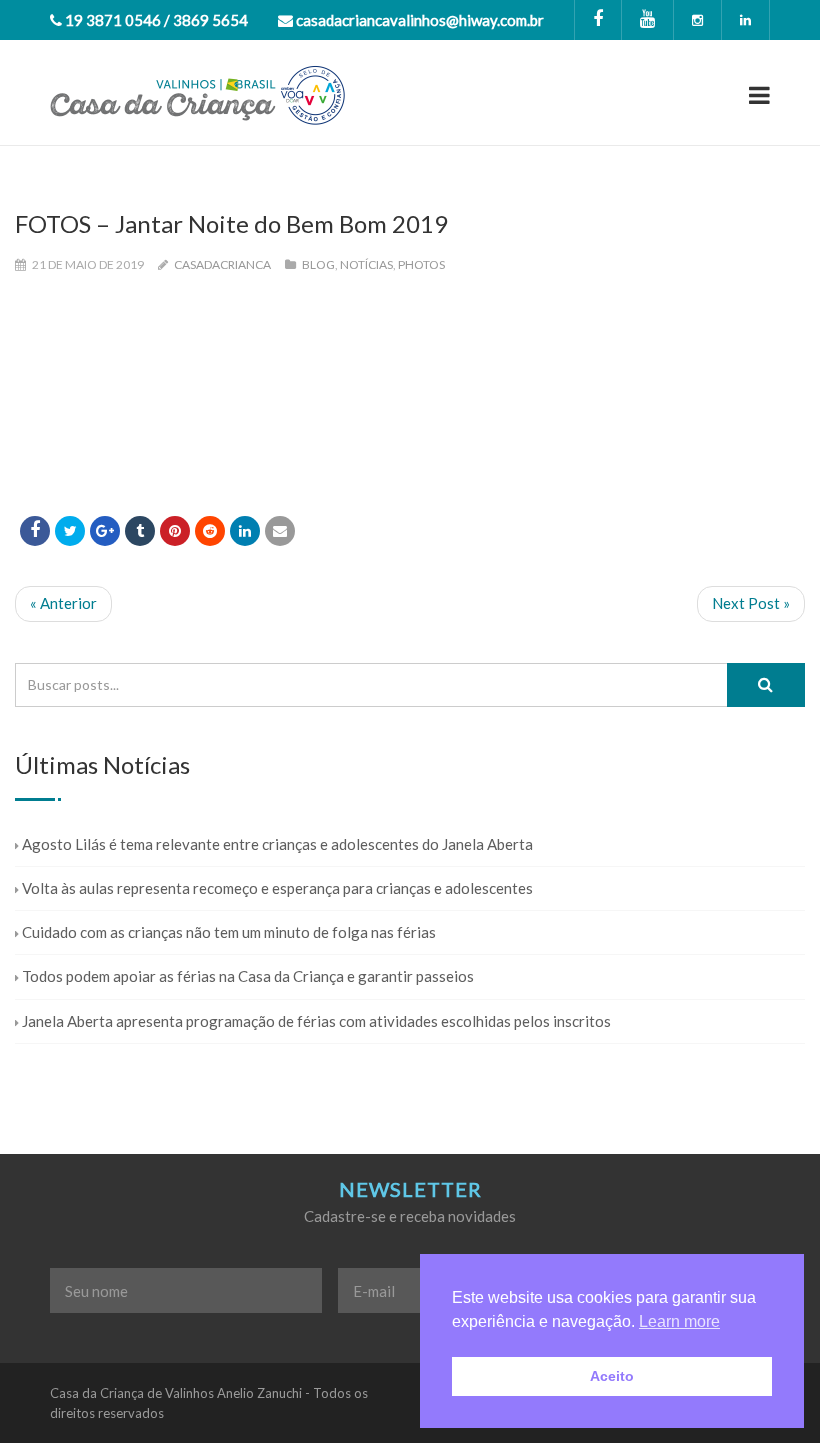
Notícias (366, 264)
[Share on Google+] (105, 531)
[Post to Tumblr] (140, 531)
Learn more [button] (679, 1321)
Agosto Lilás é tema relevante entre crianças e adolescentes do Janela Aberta (277, 844)
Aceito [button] (612, 1376)
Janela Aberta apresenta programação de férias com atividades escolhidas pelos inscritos (316, 1021)
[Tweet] (70, 531)
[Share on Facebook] (35, 531)
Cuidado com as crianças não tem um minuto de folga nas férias (229, 932)
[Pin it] (175, 531)
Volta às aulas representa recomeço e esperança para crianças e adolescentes (277, 888)
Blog (318, 264)
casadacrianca (222, 264)
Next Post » (751, 603)
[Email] (280, 531)
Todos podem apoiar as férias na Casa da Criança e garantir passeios (248, 976)
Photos (421, 264)
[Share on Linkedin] (210, 531)
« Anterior (63, 603)
